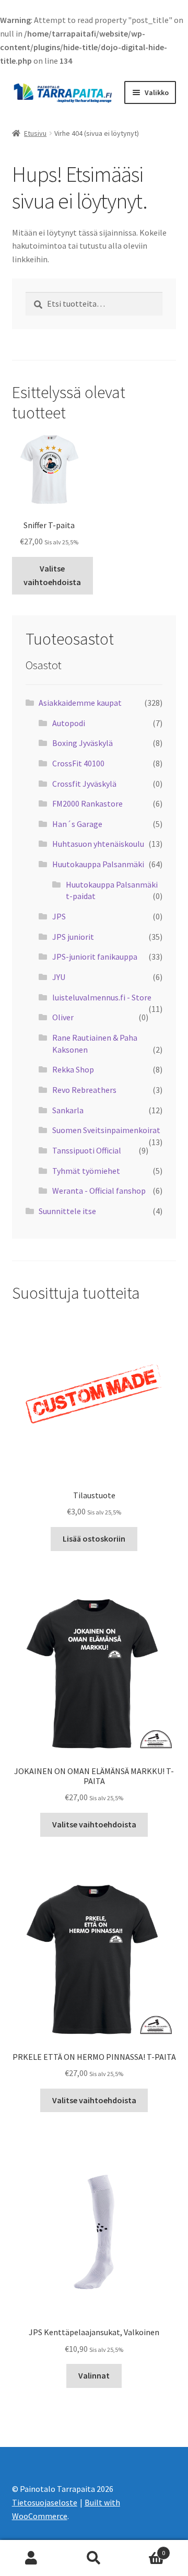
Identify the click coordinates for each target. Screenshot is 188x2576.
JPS (59, 916)
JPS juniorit (73, 937)
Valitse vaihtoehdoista (52, 575)
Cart (145, 2549)
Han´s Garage (77, 824)
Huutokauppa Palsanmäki (98, 864)
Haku (94, 2558)
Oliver (63, 1017)
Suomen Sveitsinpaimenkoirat (106, 1130)
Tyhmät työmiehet (86, 1171)
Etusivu (35, 133)
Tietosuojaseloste (45, 2502)
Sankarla (68, 1110)
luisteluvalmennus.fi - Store (102, 997)
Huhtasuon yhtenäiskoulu (98, 844)
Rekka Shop (73, 1069)
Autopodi (69, 723)
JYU (59, 977)
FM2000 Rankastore (87, 803)
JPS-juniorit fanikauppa (95, 957)
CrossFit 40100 (78, 763)
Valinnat (94, 2375)
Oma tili (31, 2558)
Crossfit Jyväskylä (84, 784)
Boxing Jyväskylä (83, 743)
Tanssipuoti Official (87, 1150)
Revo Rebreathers (84, 1090)
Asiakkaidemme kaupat (80, 703)
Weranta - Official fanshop (99, 1191)
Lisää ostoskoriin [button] (94, 1538)
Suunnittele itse (67, 1211)
